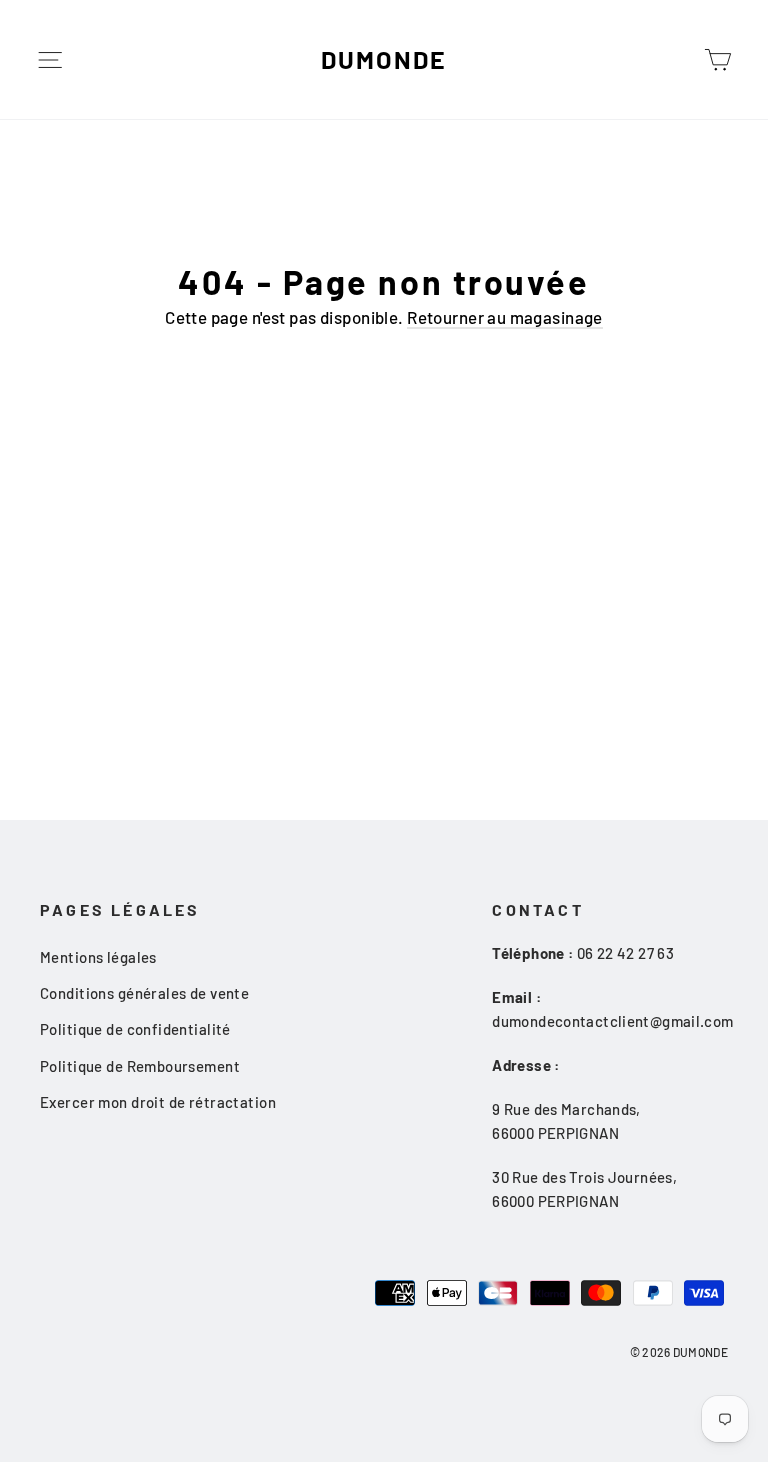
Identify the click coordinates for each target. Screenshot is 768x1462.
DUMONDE (383, 59)
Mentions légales (98, 957)
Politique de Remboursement (140, 1066)
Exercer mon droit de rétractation (158, 1102)
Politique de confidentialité (135, 1029)
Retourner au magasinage (505, 317)
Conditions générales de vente (144, 993)
